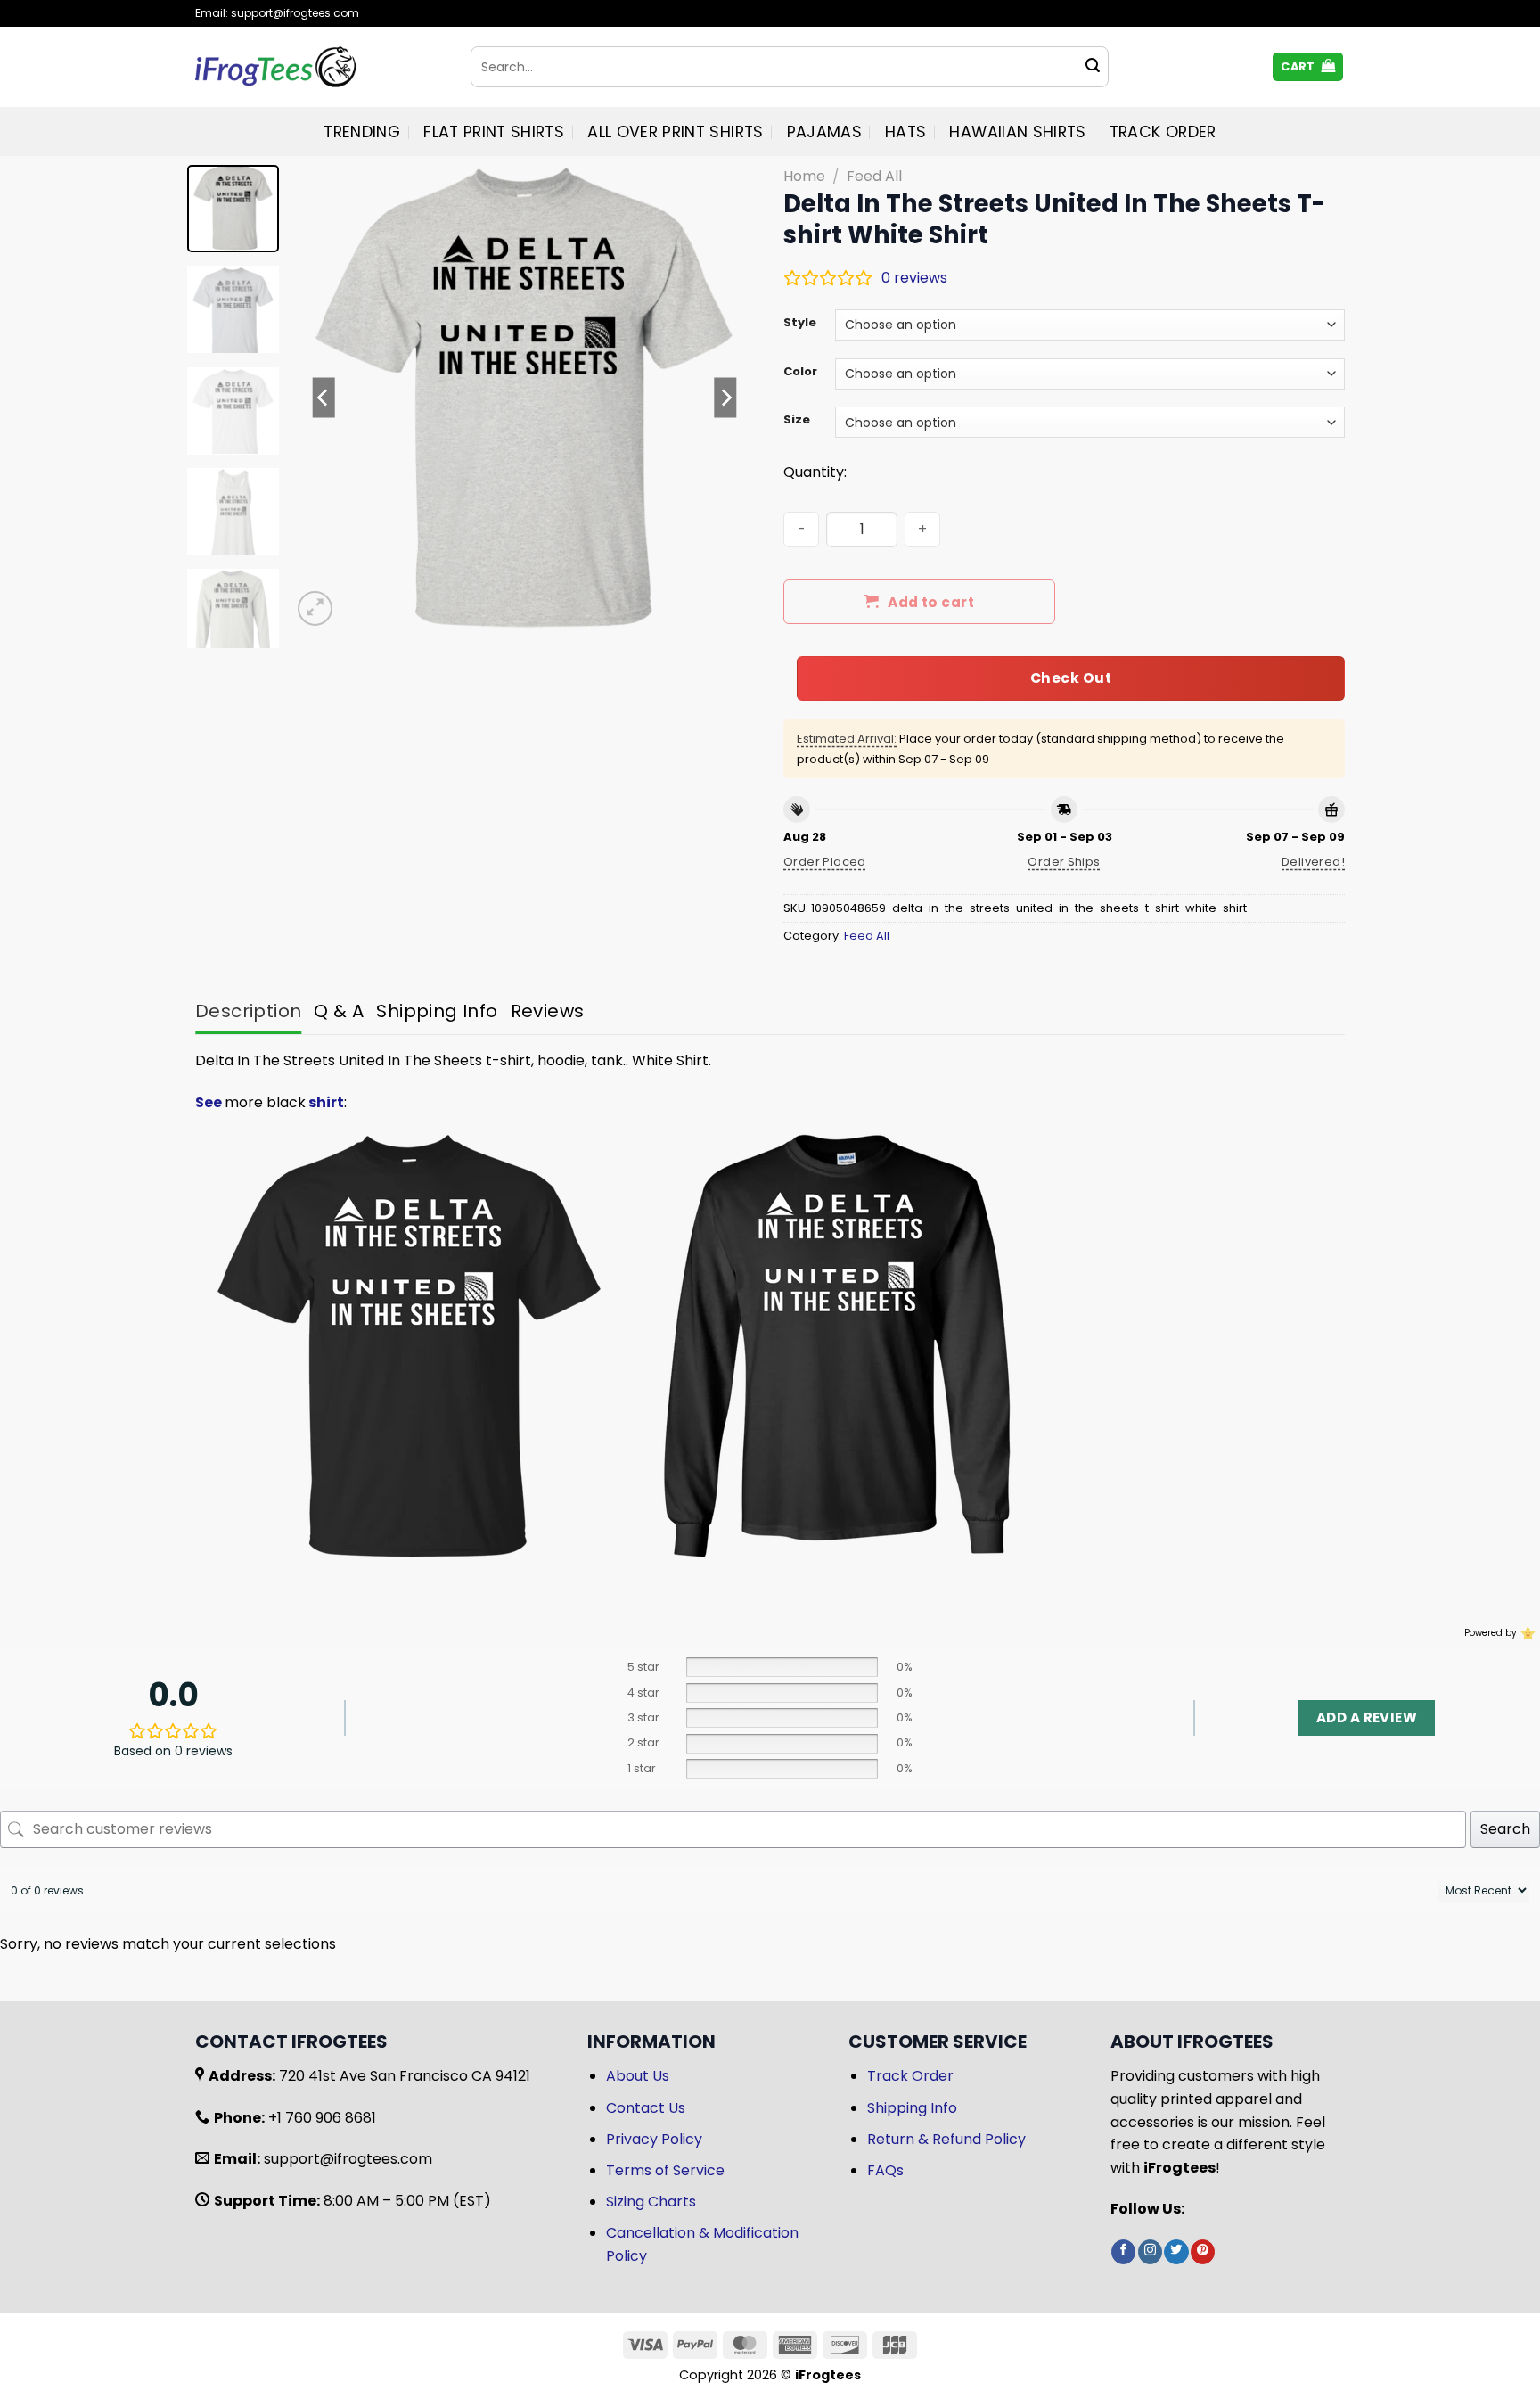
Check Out (1071, 678)
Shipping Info (912, 2108)
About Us (638, 2076)
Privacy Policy (654, 2139)
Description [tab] (248, 1011)
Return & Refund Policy (946, 2139)
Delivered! (1313, 862)
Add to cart (931, 602)
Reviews (548, 1011)
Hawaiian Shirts (1017, 132)
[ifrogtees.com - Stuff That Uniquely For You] (319, 67)
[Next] (725, 398)
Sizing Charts (651, 2202)
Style (800, 323)
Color (800, 372)
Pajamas (824, 132)
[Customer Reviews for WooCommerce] (1526, 1633)
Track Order (1163, 132)
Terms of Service (665, 2170)
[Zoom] (315, 608)
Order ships (1064, 862)
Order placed (825, 862)
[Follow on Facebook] (1123, 2252)
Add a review (1367, 1717)
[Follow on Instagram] (1150, 2252)
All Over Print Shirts (675, 132)
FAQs (885, 2170)
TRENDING (362, 132)
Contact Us (646, 2108)
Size (797, 420)
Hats (905, 132)
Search (1505, 1829)
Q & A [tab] (339, 1011)
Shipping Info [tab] (437, 1011)
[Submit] (1093, 67)
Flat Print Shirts (494, 132)
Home (804, 176)
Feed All (874, 176)
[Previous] (324, 398)
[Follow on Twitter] (1176, 2252)
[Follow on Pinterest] (1203, 2252)
